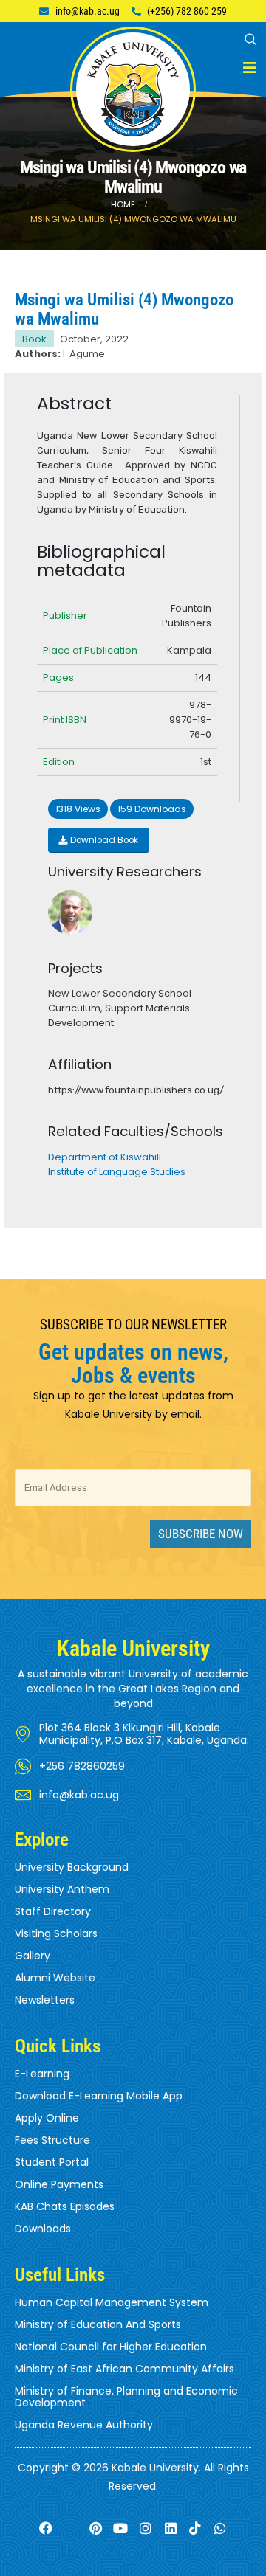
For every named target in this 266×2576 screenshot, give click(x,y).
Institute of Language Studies (117, 1172)
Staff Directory (53, 1911)
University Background (72, 1867)
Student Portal (52, 2162)
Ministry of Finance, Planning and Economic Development (126, 2397)
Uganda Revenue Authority (84, 2425)
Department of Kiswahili (105, 1157)
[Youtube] (121, 2528)
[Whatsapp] (221, 2528)
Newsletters (45, 2000)
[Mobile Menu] (250, 68)
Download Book (103, 840)
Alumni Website (55, 1978)
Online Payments (59, 2184)
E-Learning (42, 2074)
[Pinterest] (96, 2528)
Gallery (33, 1956)
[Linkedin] (170, 2528)
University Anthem (62, 1889)
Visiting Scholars (56, 1933)
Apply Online (47, 2118)
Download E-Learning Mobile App (99, 2096)
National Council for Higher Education (111, 2347)
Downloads (43, 2229)
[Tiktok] (195, 2528)
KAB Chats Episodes (65, 2206)
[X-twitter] (71, 2528)
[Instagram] (146, 2528)
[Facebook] (45, 2528)
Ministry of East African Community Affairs (125, 2369)
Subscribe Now (201, 1534)
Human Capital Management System (112, 2302)
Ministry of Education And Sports (98, 2324)
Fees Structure (52, 2140)
